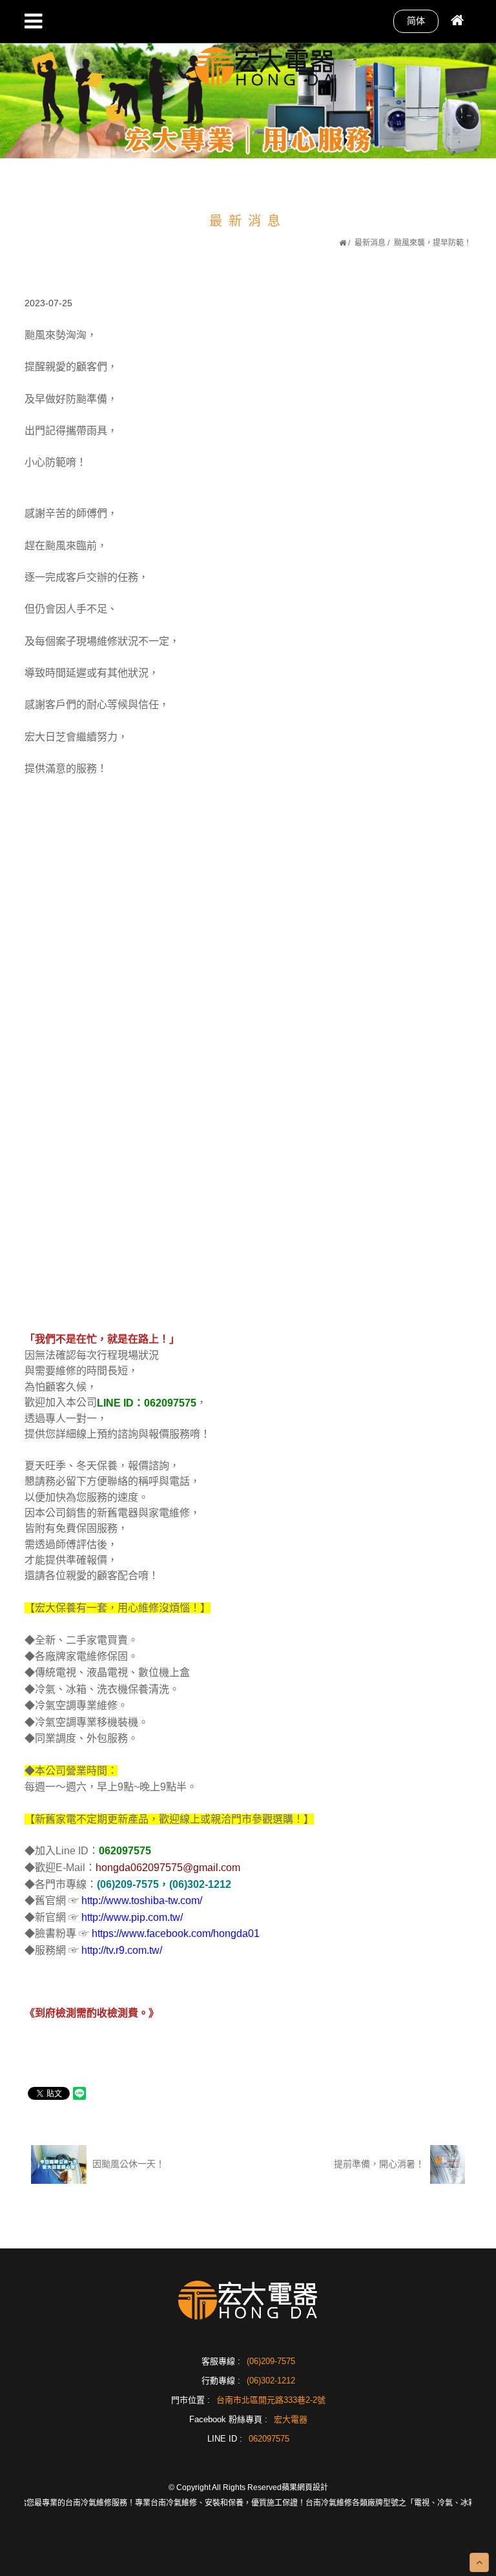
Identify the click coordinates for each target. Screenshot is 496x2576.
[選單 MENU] (33, 21)
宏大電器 (291, 2419)
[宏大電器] (265, 65)
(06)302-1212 (271, 2381)
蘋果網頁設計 (305, 2487)
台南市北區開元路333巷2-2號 (271, 2400)
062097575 (269, 2439)
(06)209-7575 (271, 2361)
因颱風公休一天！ (127, 2164)
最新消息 (370, 243)
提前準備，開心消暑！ (380, 2164)
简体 (416, 21)
